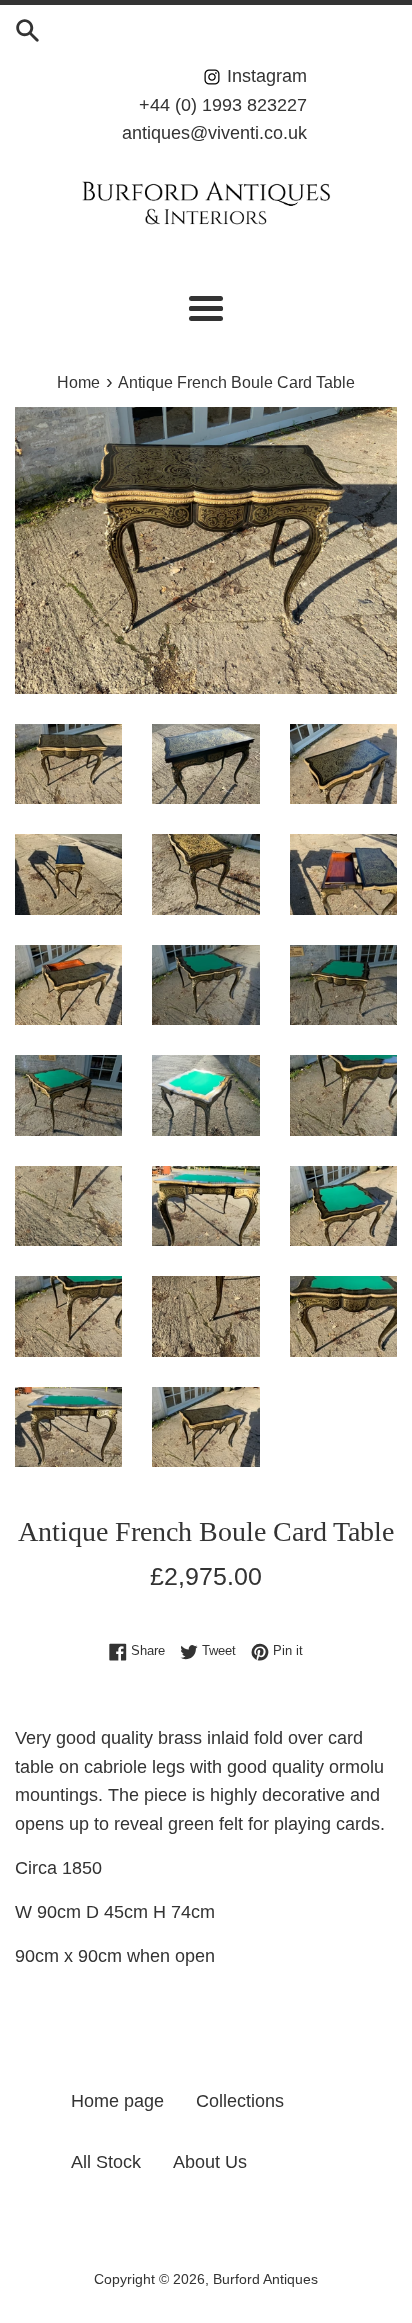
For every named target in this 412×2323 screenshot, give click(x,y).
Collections (240, 2101)
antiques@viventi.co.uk (214, 133)
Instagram (264, 76)
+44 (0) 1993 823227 (223, 105)
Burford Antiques (265, 2279)
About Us (210, 2162)
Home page (117, 2101)
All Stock (106, 2162)
